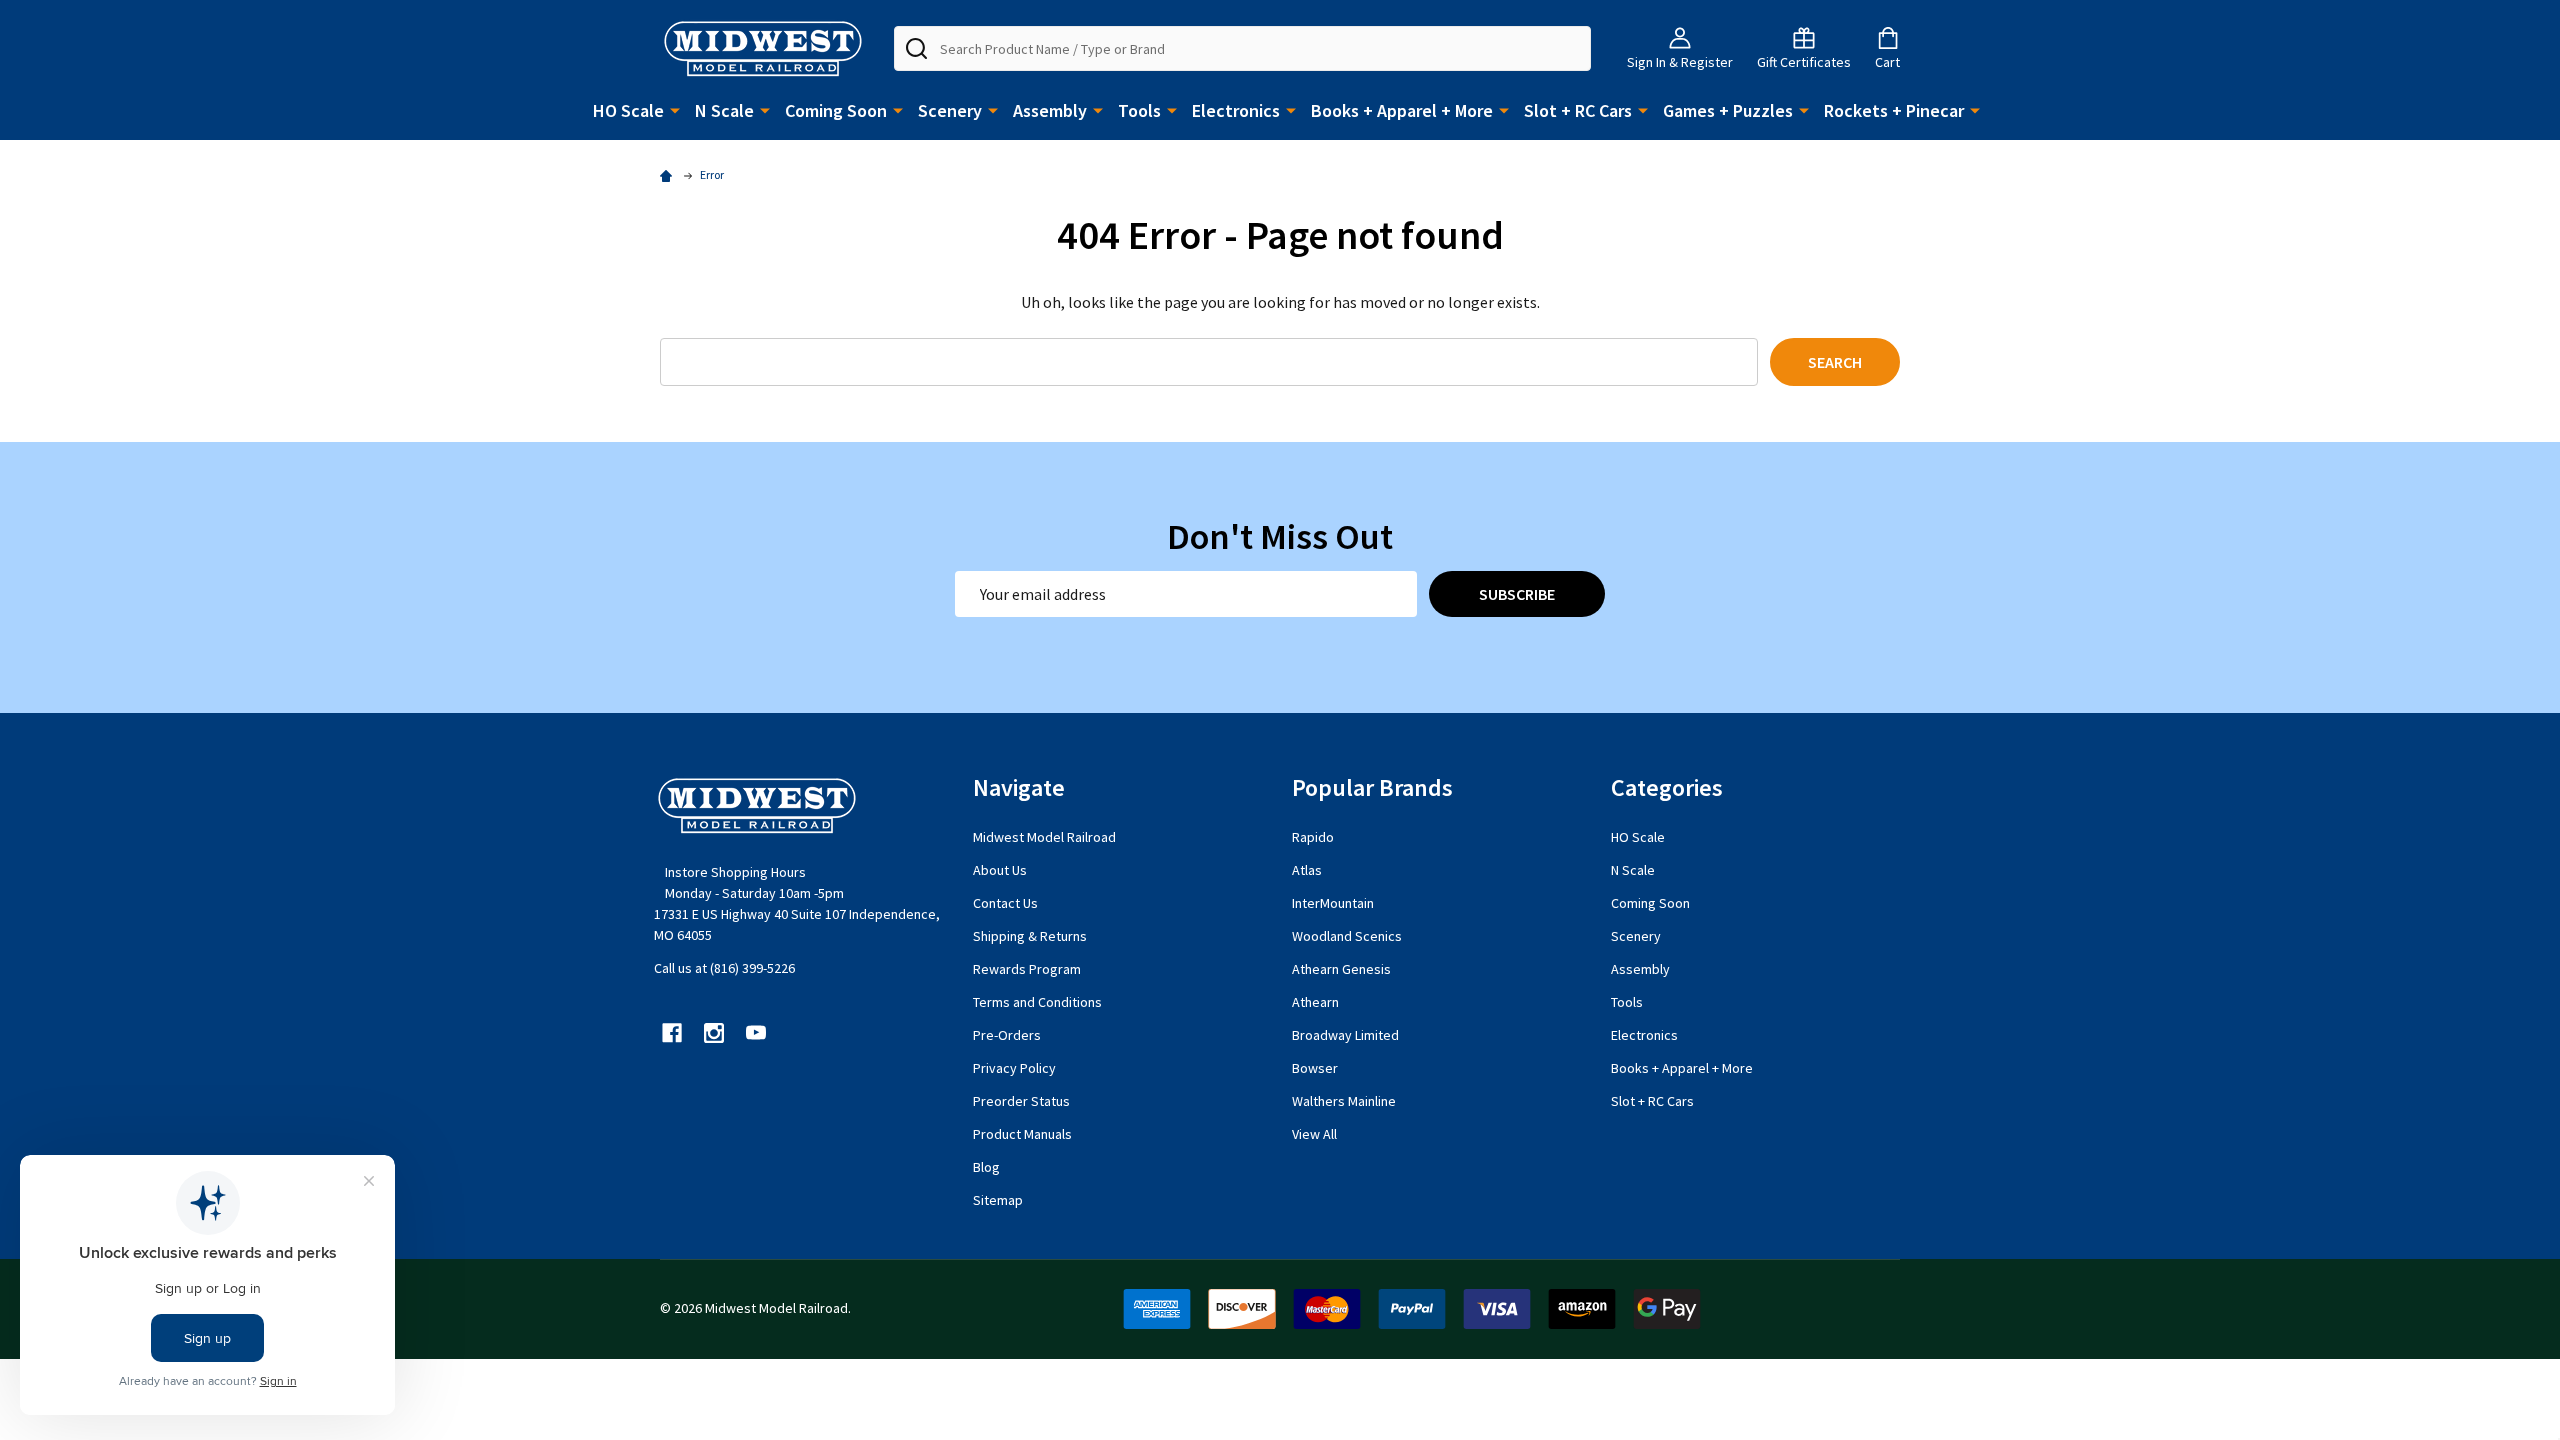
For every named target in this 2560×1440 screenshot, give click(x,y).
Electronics (1236, 110)
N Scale (724, 110)
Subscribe (1517, 594)
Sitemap (998, 1200)
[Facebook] (672, 1033)
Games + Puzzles (1728, 110)
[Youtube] (756, 1033)
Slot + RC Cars (1578, 110)
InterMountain (1333, 903)
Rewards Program (1027, 969)
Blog (986, 1167)
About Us (1000, 870)
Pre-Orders (1007, 1035)
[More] (675, 109)
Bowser (1315, 1068)
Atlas (1307, 870)
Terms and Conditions (1037, 1002)
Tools (1139, 110)
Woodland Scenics (1347, 936)
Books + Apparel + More (1402, 110)
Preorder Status (1021, 1101)
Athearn (1315, 1002)
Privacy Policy (1014, 1068)
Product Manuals (1022, 1134)
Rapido (1313, 837)
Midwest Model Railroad (1044, 837)
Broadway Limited (1345, 1035)
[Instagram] (714, 1033)
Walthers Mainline (1344, 1101)
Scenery (950, 110)
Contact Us (1005, 903)
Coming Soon (836, 110)
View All (1314, 1134)
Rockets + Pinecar (1894, 110)
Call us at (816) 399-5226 (724, 968)
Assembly (1050, 110)
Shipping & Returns (1030, 936)
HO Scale (628, 110)
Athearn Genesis (1341, 969)
